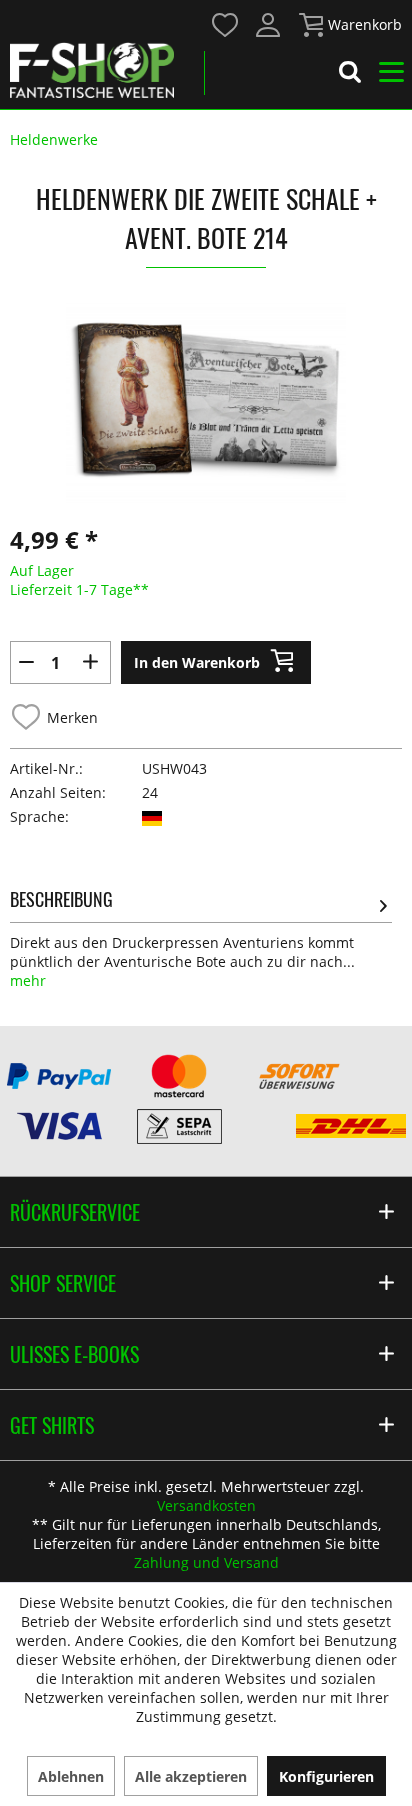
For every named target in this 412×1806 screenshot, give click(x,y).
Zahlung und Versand (206, 1562)
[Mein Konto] (269, 25)
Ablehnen (71, 1776)
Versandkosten (206, 1505)
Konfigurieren (326, 1776)
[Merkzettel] (226, 25)
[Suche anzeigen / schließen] (350, 75)
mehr (28, 980)
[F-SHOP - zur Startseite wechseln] (92, 70)
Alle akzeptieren (191, 1776)
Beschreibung (61, 899)
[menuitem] (224, 23)
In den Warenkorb (197, 662)
